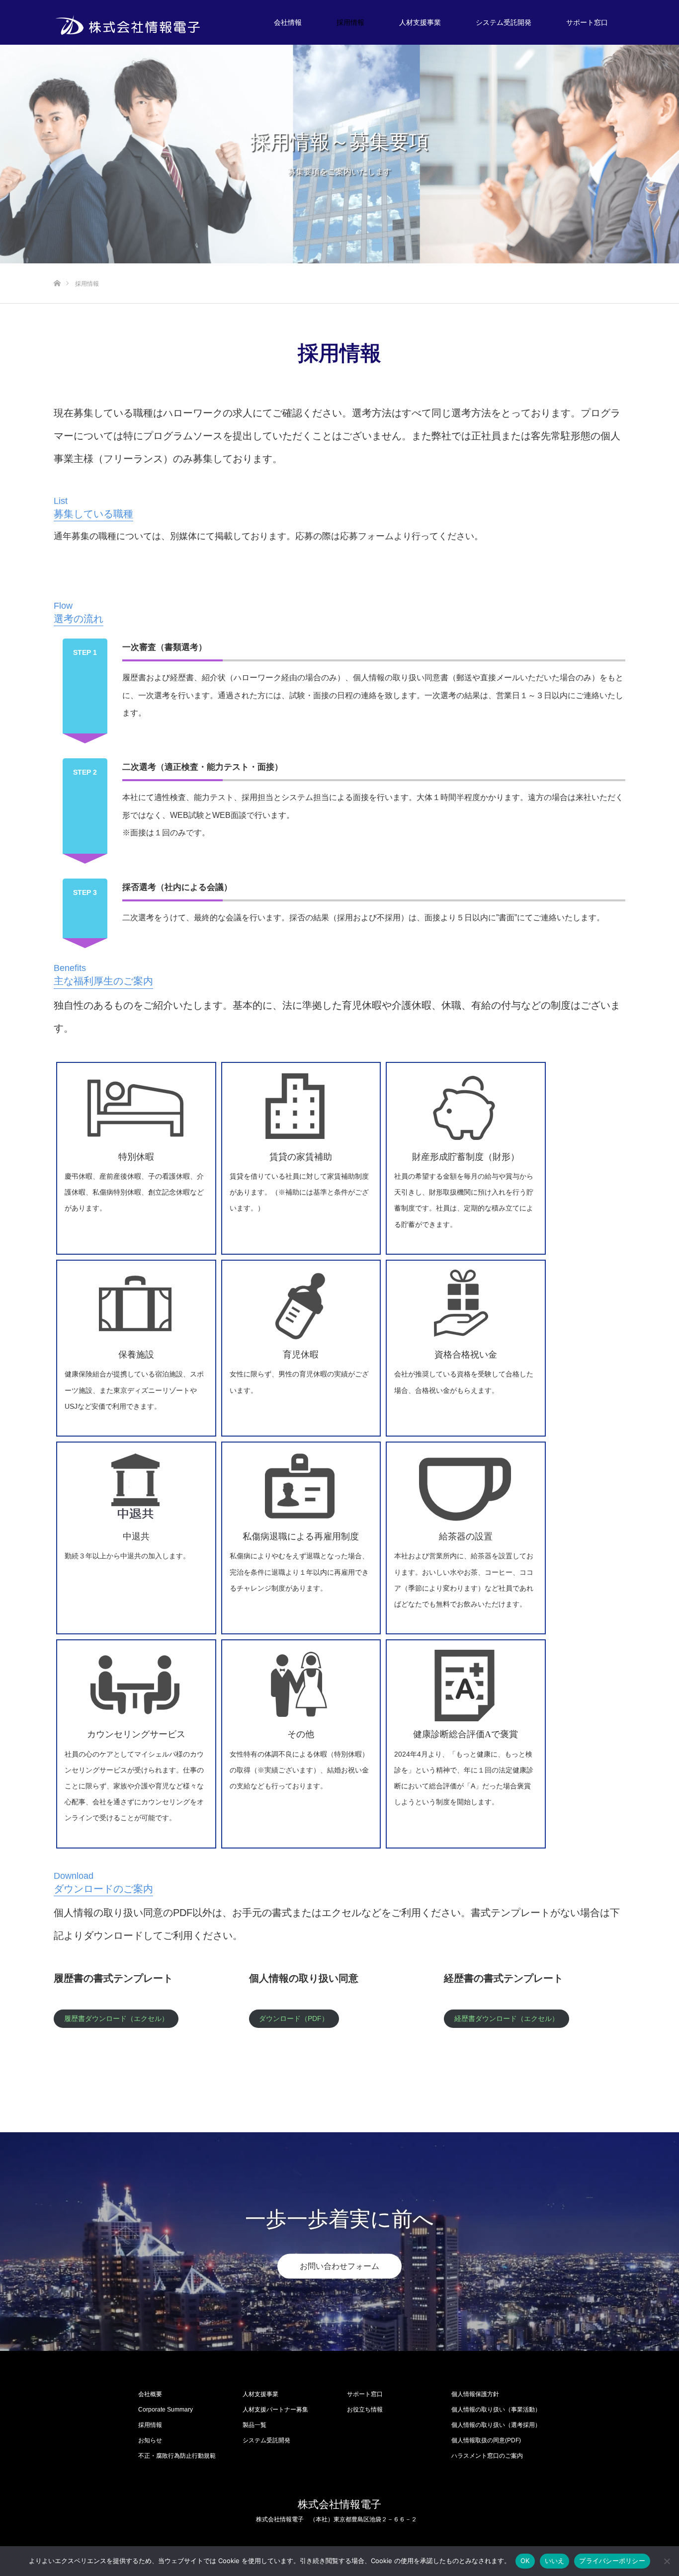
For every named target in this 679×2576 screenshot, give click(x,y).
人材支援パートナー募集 (275, 2410)
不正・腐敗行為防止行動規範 (177, 2456)
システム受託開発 (504, 22)
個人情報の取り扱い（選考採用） (496, 2425)
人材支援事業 (420, 22)
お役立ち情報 (365, 2410)
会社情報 (288, 22)
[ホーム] (57, 267)
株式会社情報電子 (339, 2504)
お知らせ (150, 2440)
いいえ (555, 2561)
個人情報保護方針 (475, 2394)
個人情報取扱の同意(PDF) (486, 2440)
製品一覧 (255, 2425)
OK (525, 2561)
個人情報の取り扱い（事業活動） (496, 2410)
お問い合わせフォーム (339, 2266)
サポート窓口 (587, 22)
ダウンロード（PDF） (294, 2018)
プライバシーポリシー (612, 2561)
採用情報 (350, 22)
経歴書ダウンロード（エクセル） (507, 2018)
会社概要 (150, 2394)
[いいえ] (667, 2561)
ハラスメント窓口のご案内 (487, 2456)
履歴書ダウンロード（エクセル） (116, 2018)
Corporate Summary (166, 2410)
